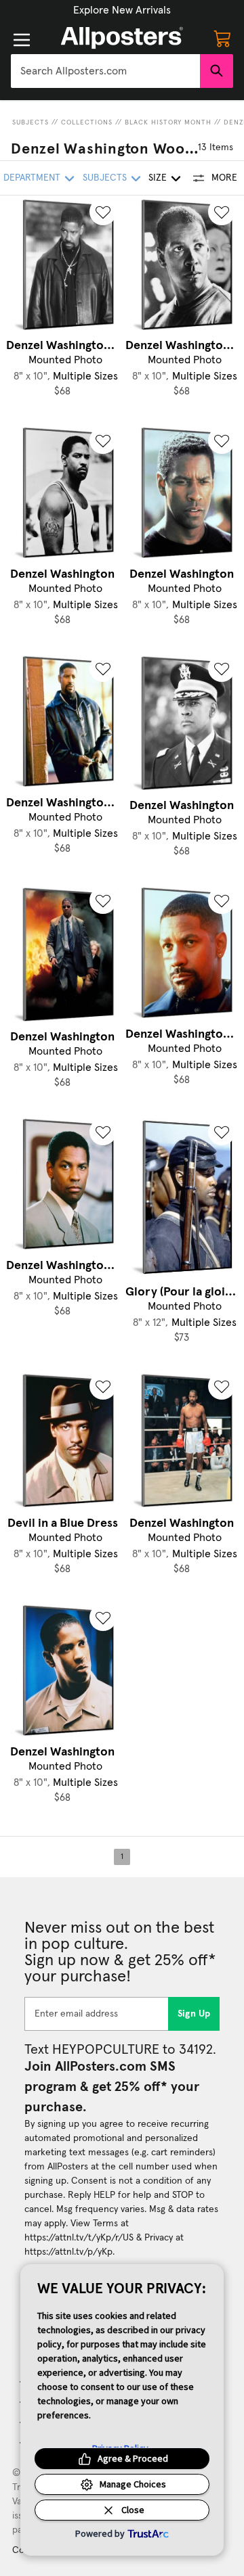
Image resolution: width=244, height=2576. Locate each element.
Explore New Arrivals (122, 10)
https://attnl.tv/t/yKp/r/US (79, 2238)
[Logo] (122, 38)
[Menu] (22, 40)
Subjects (30, 122)
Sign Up (194, 2014)
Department (32, 178)
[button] (122, 10)
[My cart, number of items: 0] (222, 38)
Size (158, 178)
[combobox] (105, 71)
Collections (87, 122)
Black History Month (168, 122)
